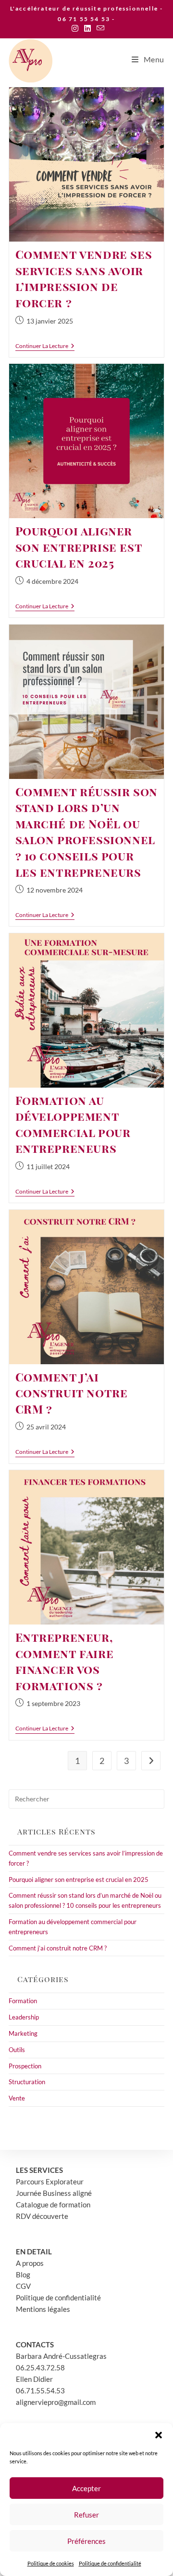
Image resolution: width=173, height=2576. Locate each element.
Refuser (86, 2515)
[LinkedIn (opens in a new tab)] (87, 28)
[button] (159, 2435)
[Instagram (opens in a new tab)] (75, 28)
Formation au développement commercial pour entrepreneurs (73, 1124)
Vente (17, 2098)
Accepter (86, 2488)
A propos (30, 2263)
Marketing (23, 2033)
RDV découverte (42, 2216)
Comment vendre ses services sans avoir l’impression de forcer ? (84, 278)
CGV (23, 2286)
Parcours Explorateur (50, 2181)
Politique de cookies (51, 2563)
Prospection (25, 2066)
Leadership (24, 2017)
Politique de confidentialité (110, 2563)
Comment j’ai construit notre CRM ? (72, 1393)
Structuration (27, 2082)
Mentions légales (43, 2309)
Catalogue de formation (53, 2205)
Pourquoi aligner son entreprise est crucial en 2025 (79, 547)
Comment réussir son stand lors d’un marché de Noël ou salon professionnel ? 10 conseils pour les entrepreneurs (86, 832)
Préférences (86, 2541)
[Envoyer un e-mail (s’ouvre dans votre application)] (99, 28)
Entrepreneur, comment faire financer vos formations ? (65, 1661)
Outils (17, 2050)
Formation (23, 2001)
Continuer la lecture (45, 347)
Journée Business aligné (54, 2193)
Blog (23, 2274)
